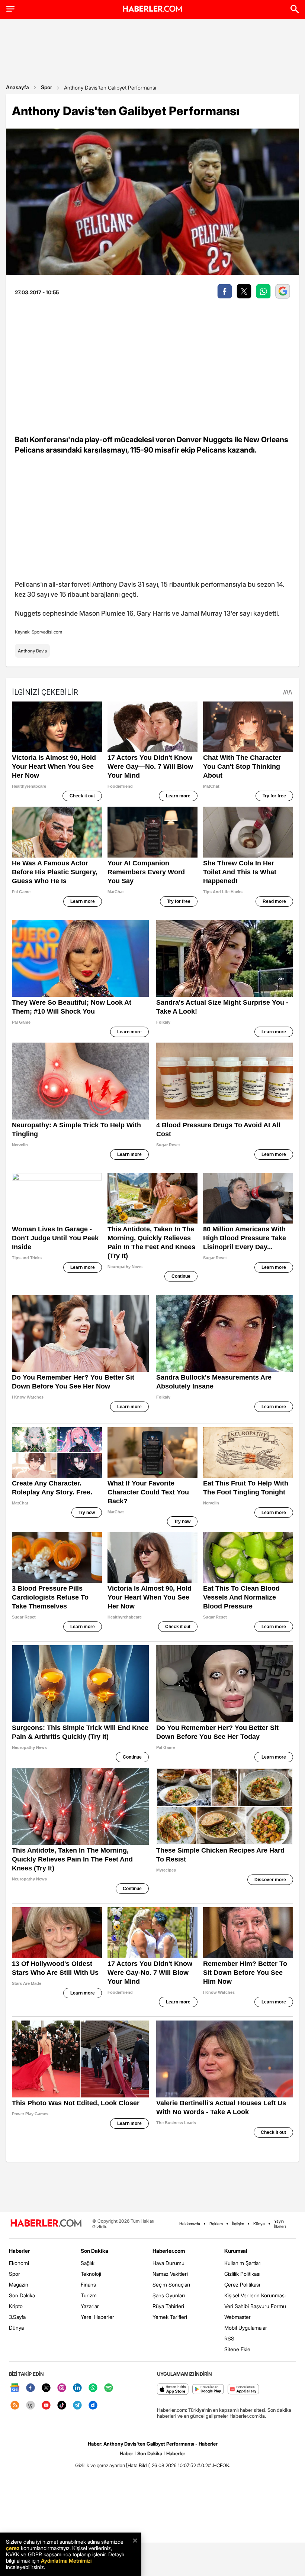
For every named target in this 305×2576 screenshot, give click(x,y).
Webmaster (237, 2317)
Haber (126, 2453)
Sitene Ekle (237, 2349)
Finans (88, 2285)
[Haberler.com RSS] (15, 2406)
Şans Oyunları (169, 2295)
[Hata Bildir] (138, 2465)
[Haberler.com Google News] (15, 2388)
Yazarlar (90, 2306)
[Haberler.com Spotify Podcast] (109, 2388)
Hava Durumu (168, 2263)
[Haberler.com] (46, 2224)
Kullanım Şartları (243, 2263)
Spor (46, 87)
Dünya (16, 2328)
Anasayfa (17, 87)
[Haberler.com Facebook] (30, 2388)
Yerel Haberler (97, 2317)
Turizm (89, 2295)
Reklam (216, 2224)
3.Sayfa (17, 2317)
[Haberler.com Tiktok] (62, 2406)
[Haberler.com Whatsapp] (93, 2388)
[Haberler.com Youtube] (46, 2406)
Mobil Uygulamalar (246, 2328)
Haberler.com (169, 2251)
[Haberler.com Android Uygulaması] (208, 2390)
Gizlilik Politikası (242, 2274)
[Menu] (10, 9)
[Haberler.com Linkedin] (77, 2388)
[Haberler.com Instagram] (62, 2388)
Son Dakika (22, 2295)
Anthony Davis (32, 651)
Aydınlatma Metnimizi (66, 2561)
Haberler (19, 2251)
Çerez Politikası (242, 2285)
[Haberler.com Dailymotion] (93, 2406)
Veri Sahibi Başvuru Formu (255, 2306)
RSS (229, 2338)
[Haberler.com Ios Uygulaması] (173, 2390)
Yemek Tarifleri (170, 2317)
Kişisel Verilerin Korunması (255, 2295)
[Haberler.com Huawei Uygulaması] (243, 2390)
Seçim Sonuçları (171, 2285)
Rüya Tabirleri (168, 2306)
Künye (259, 2224)
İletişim (238, 2224)
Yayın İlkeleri (280, 2224)
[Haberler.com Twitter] (46, 2388)
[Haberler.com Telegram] (77, 2406)
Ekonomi (19, 2263)
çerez (13, 2548)
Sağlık (88, 2263)
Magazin (19, 2285)
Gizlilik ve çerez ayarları (100, 2465)
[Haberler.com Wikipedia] (30, 2406)
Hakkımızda (190, 2224)
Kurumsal (236, 2251)
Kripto (16, 2306)
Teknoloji (91, 2274)
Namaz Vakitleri (170, 2274)
